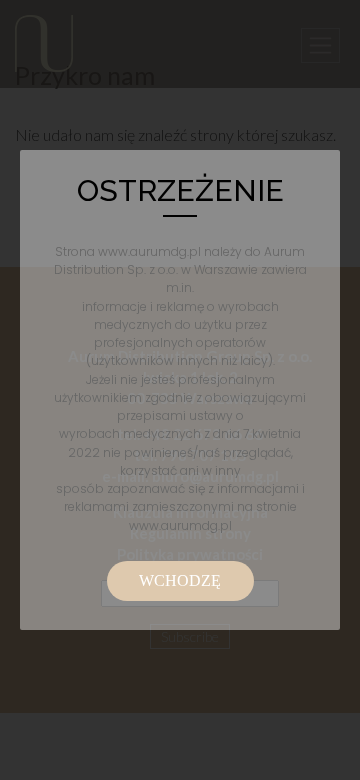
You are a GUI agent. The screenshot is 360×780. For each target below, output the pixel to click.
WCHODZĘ (180, 580)
